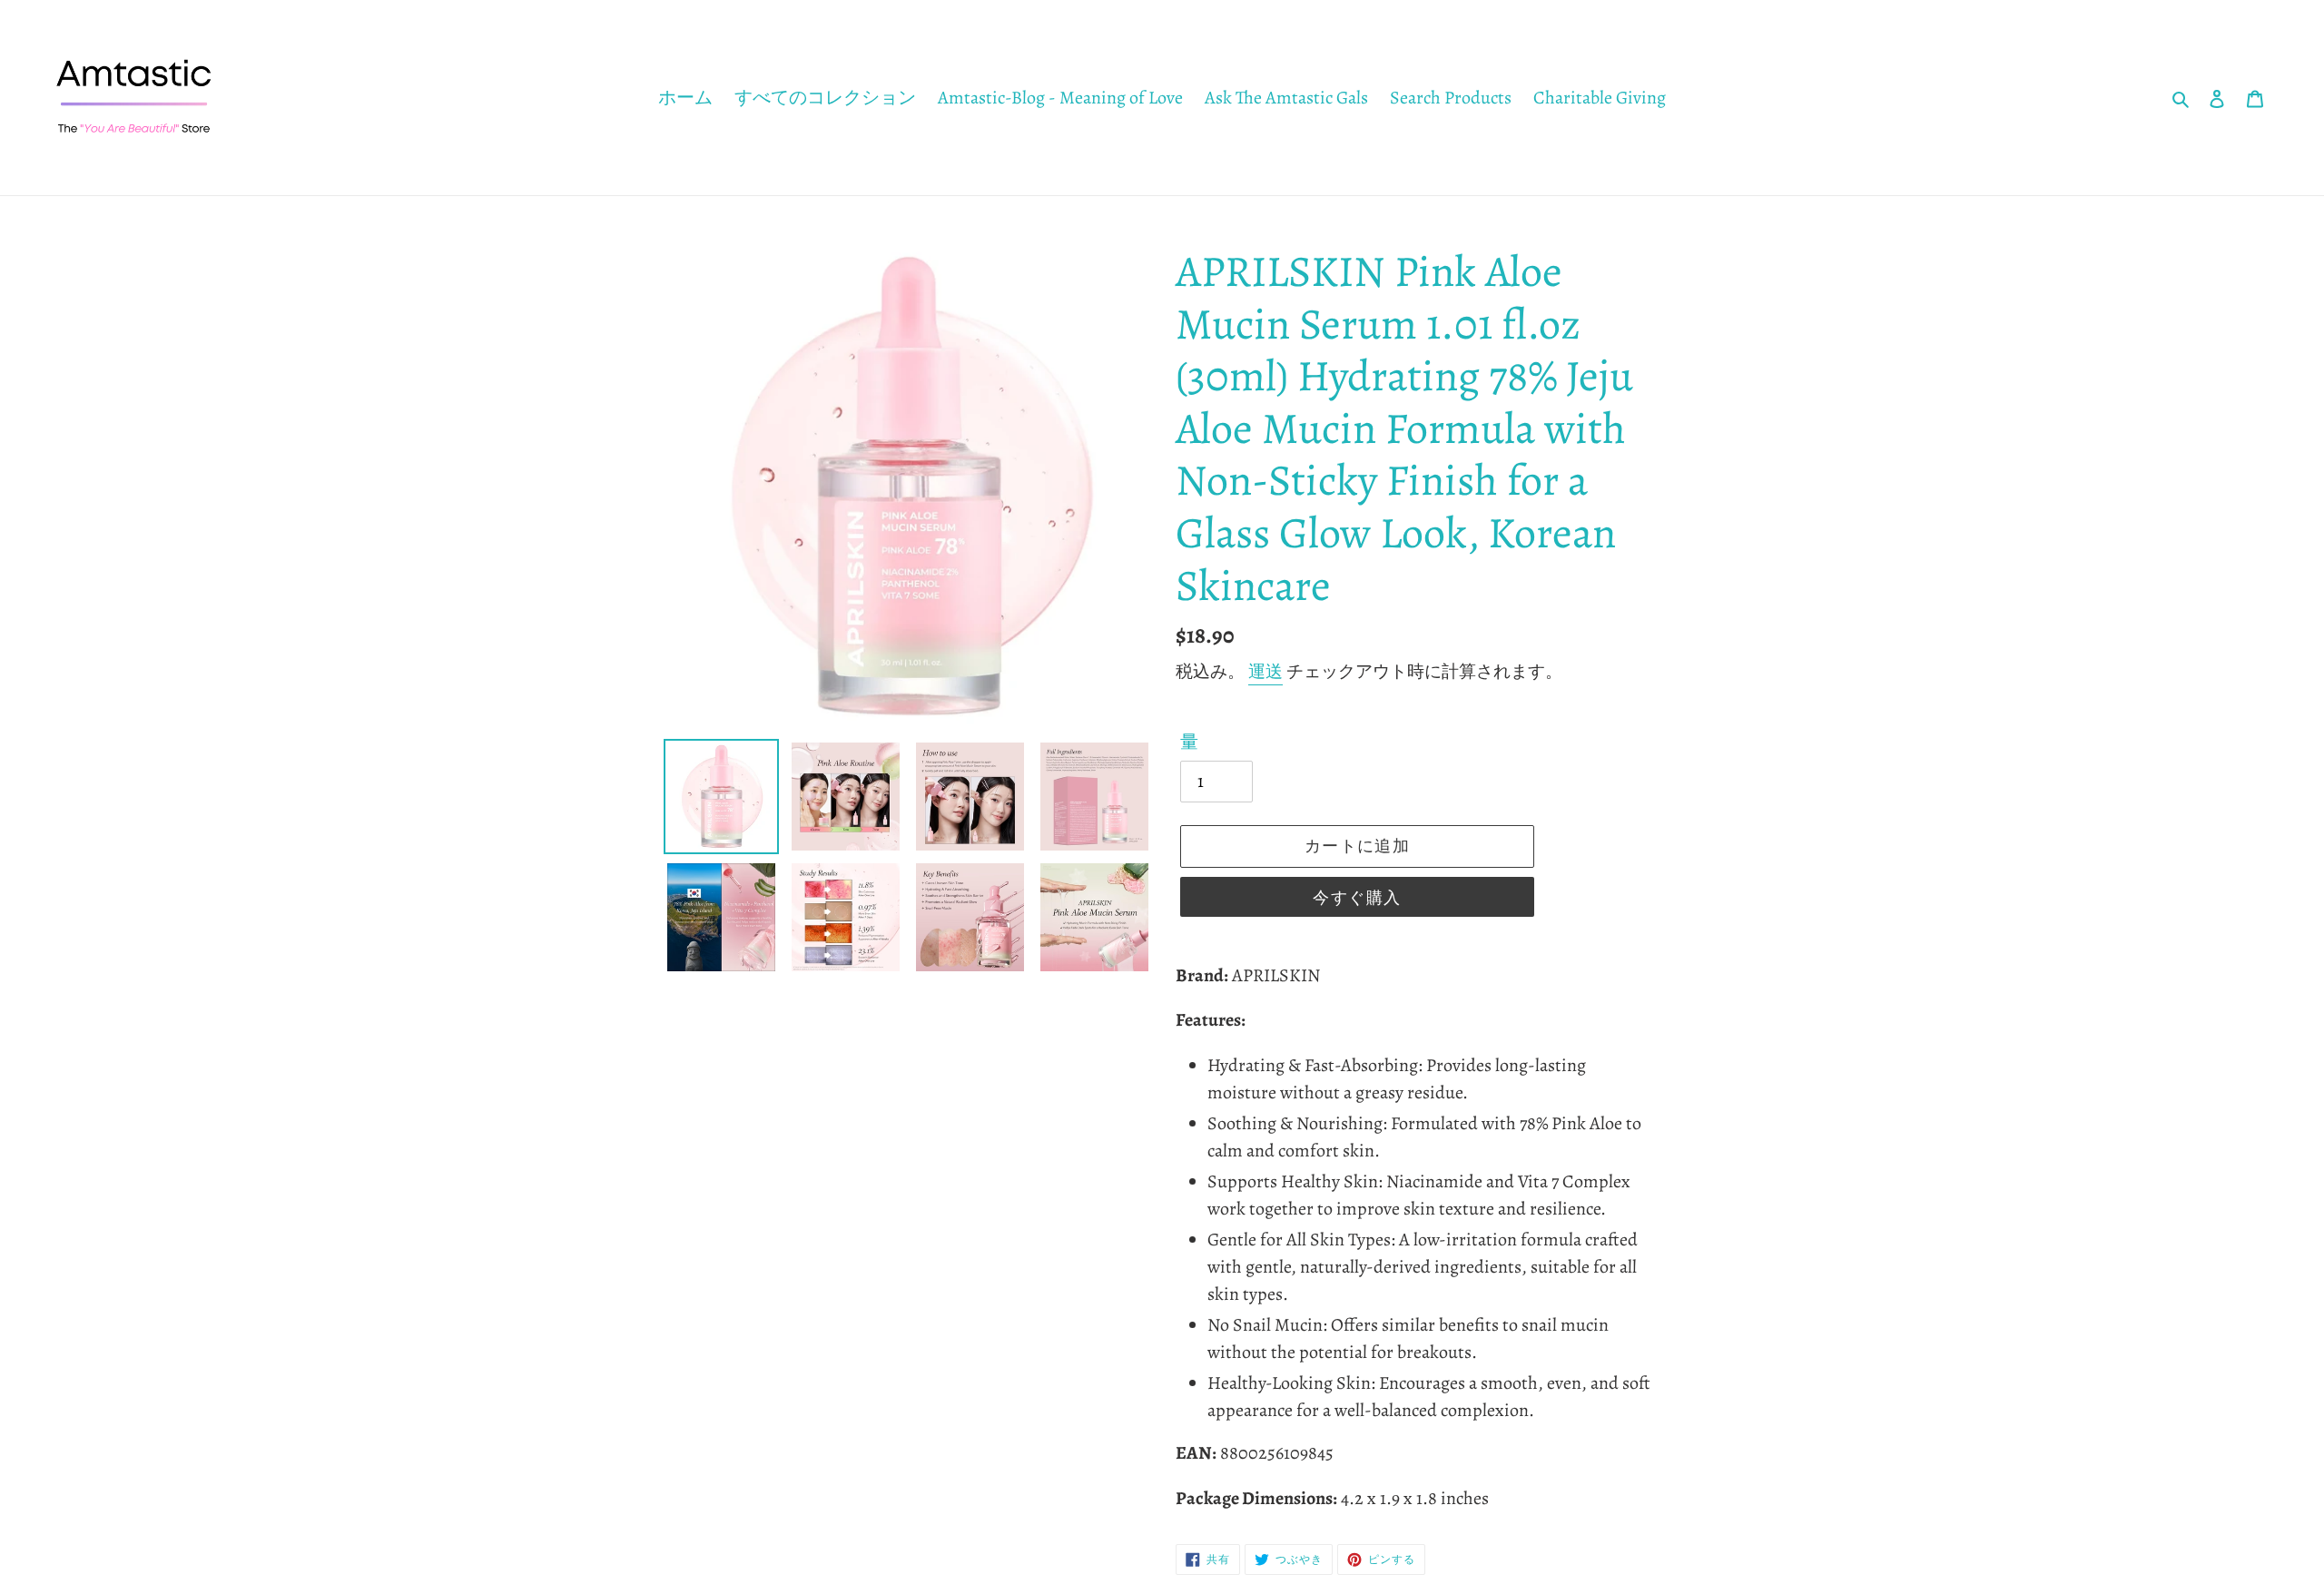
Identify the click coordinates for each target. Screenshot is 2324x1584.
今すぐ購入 (1357, 898)
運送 (1265, 672)
